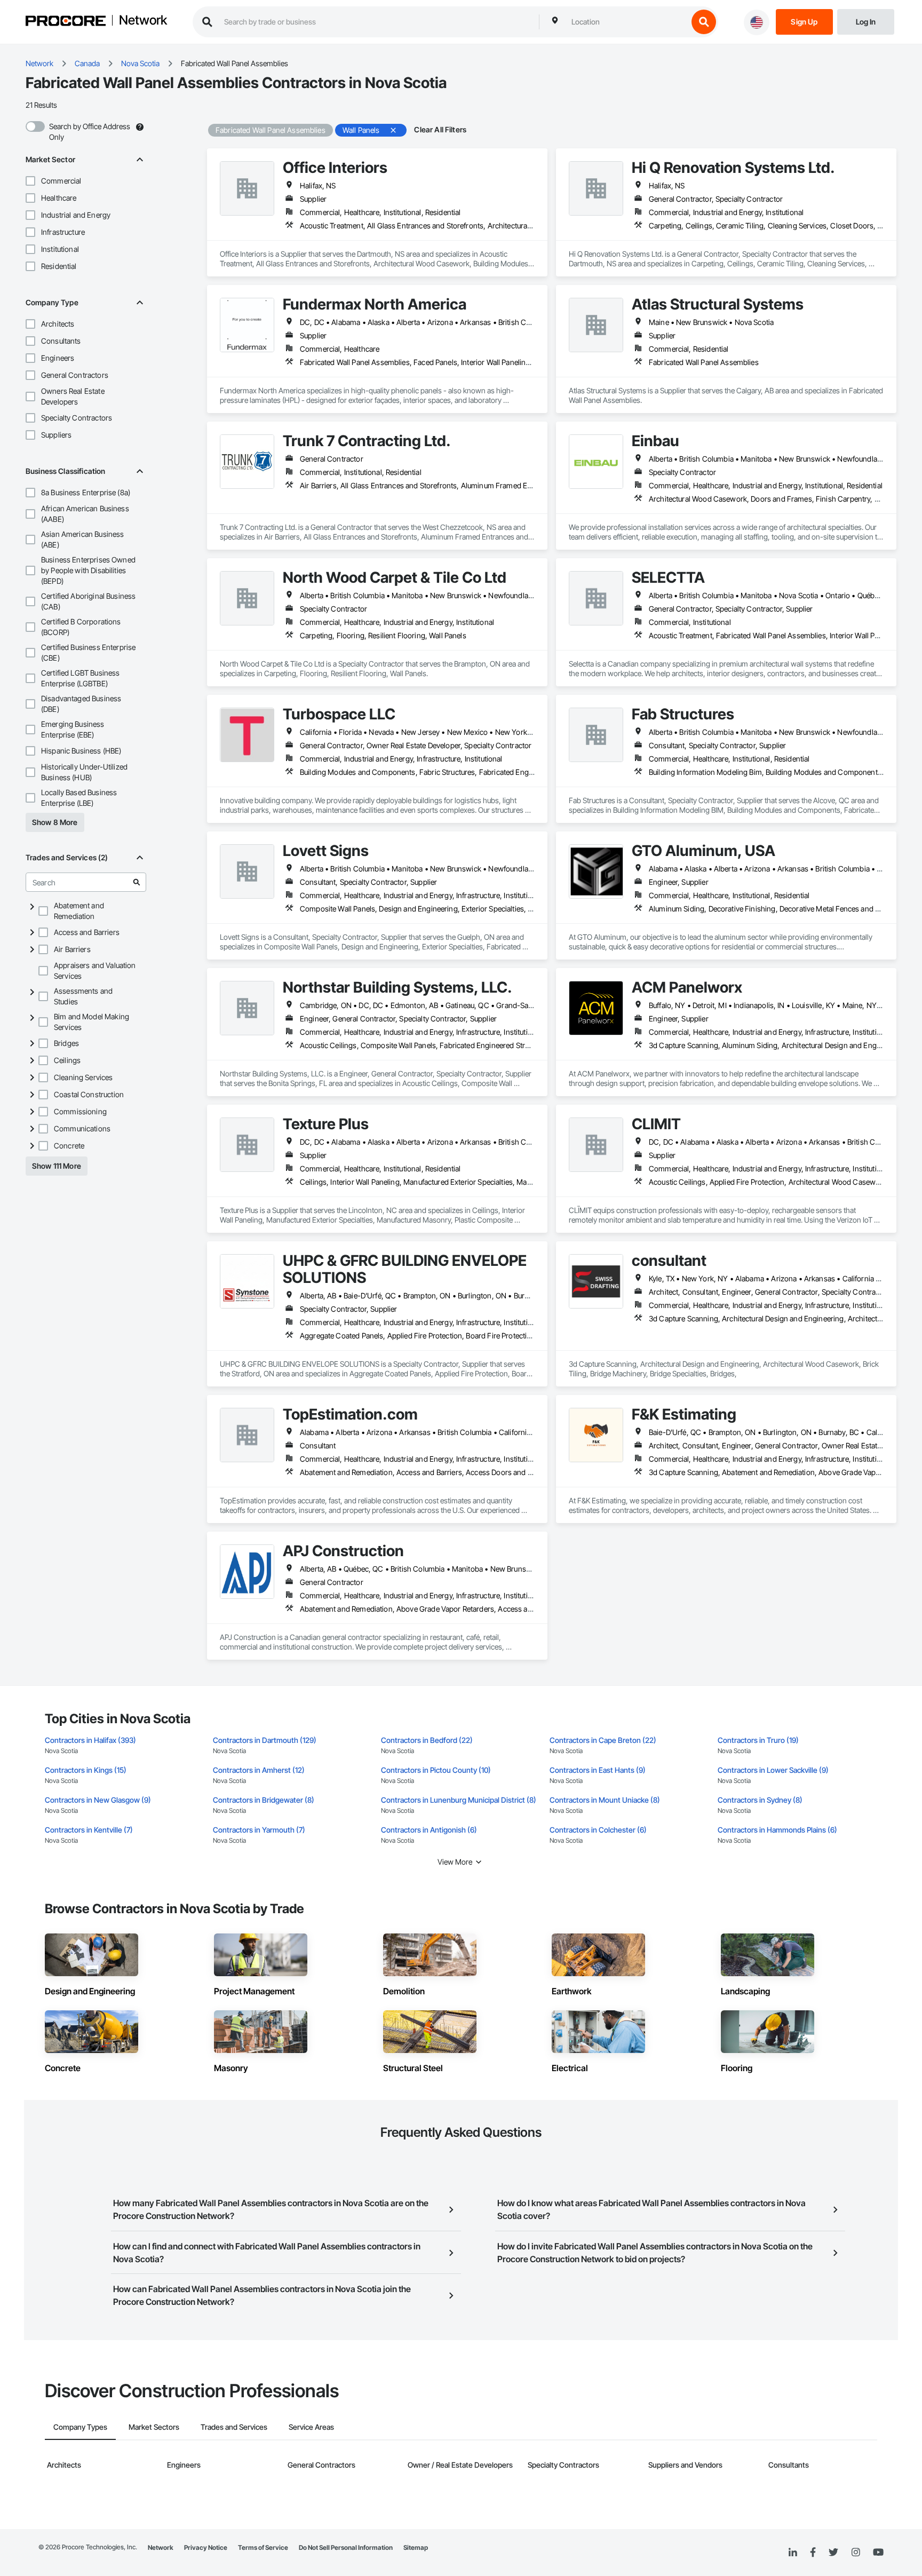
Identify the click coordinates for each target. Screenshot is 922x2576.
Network (143, 21)
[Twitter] (833, 2553)
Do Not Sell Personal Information (346, 2547)
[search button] (704, 22)
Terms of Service (263, 2547)
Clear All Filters (440, 129)
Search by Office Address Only (90, 132)
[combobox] (627, 22)
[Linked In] (793, 2553)
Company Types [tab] (80, 2427)
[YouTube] (878, 2553)
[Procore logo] (66, 22)
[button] (30, 181)
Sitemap (416, 2547)
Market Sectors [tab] (154, 2427)
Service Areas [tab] (311, 2427)
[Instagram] (856, 2553)
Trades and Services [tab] (234, 2427)
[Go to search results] (137, 882)
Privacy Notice (206, 2547)
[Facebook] (813, 2553)
